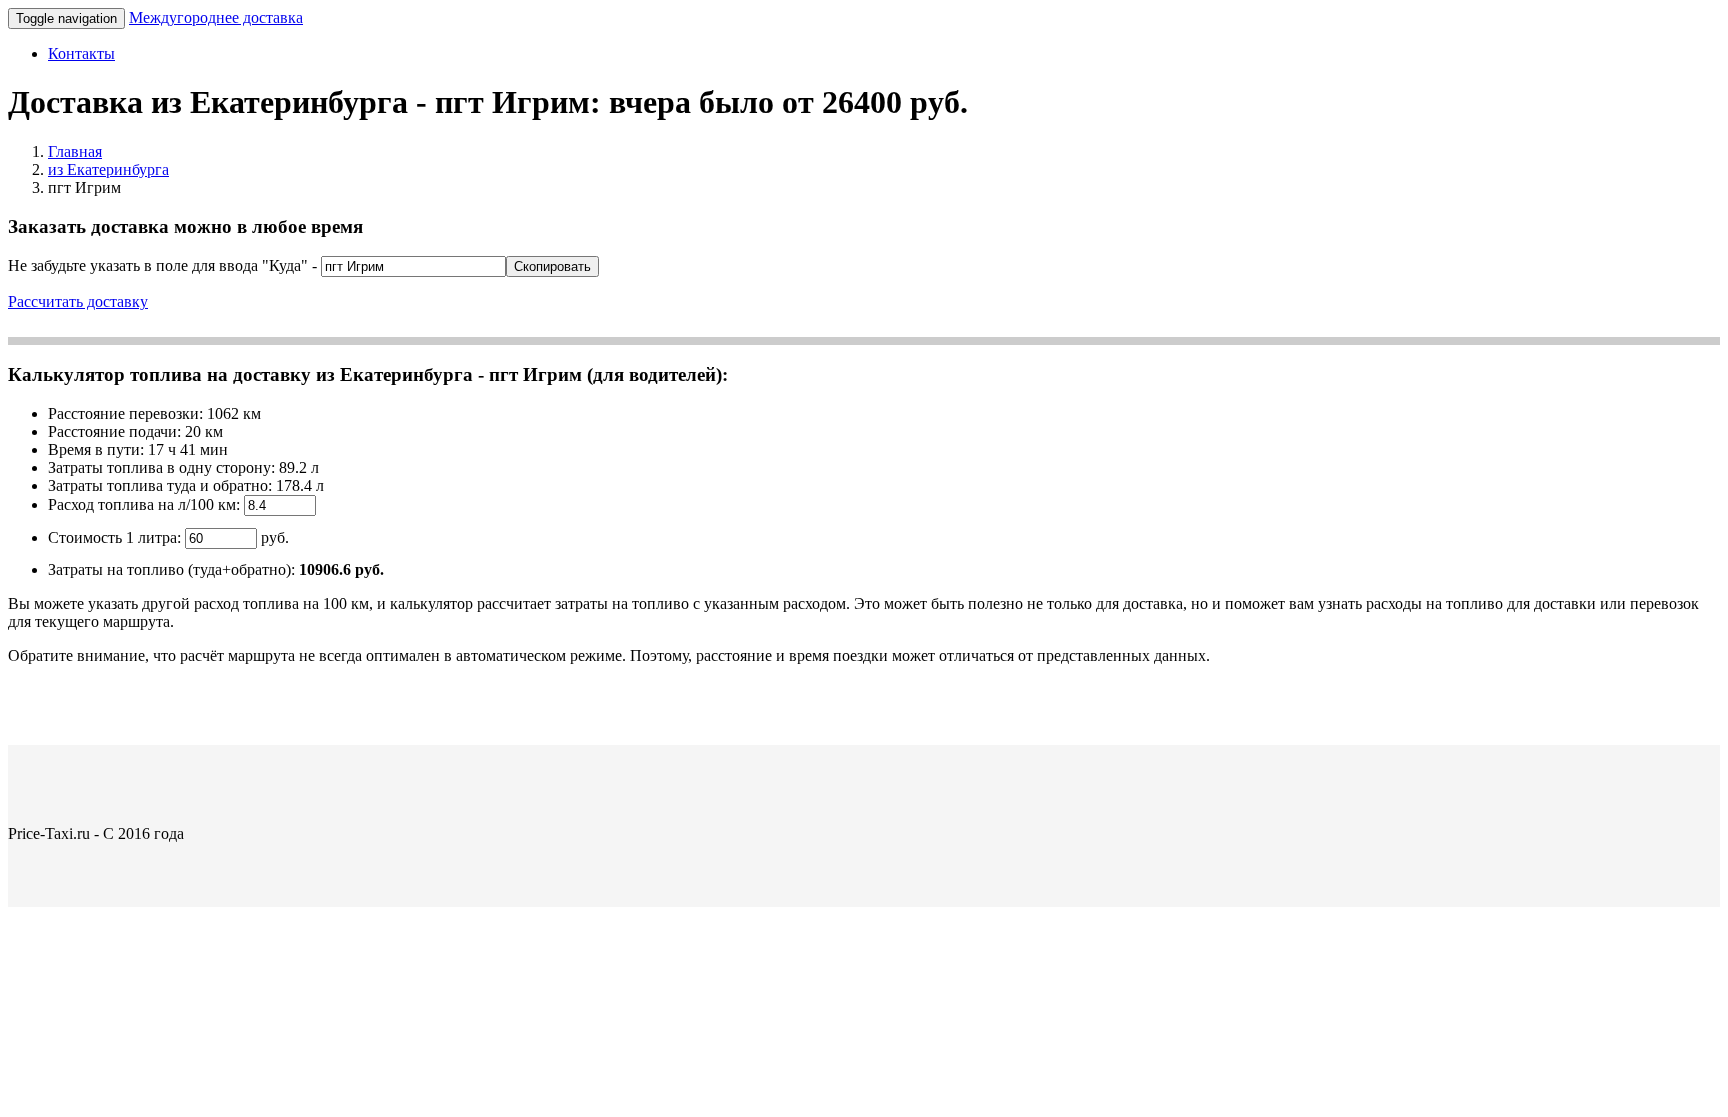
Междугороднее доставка (216, 17)
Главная (75, 151)
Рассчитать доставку (78, 301)
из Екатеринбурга (108, 169)
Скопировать (552, 266)
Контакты (81, 53)
